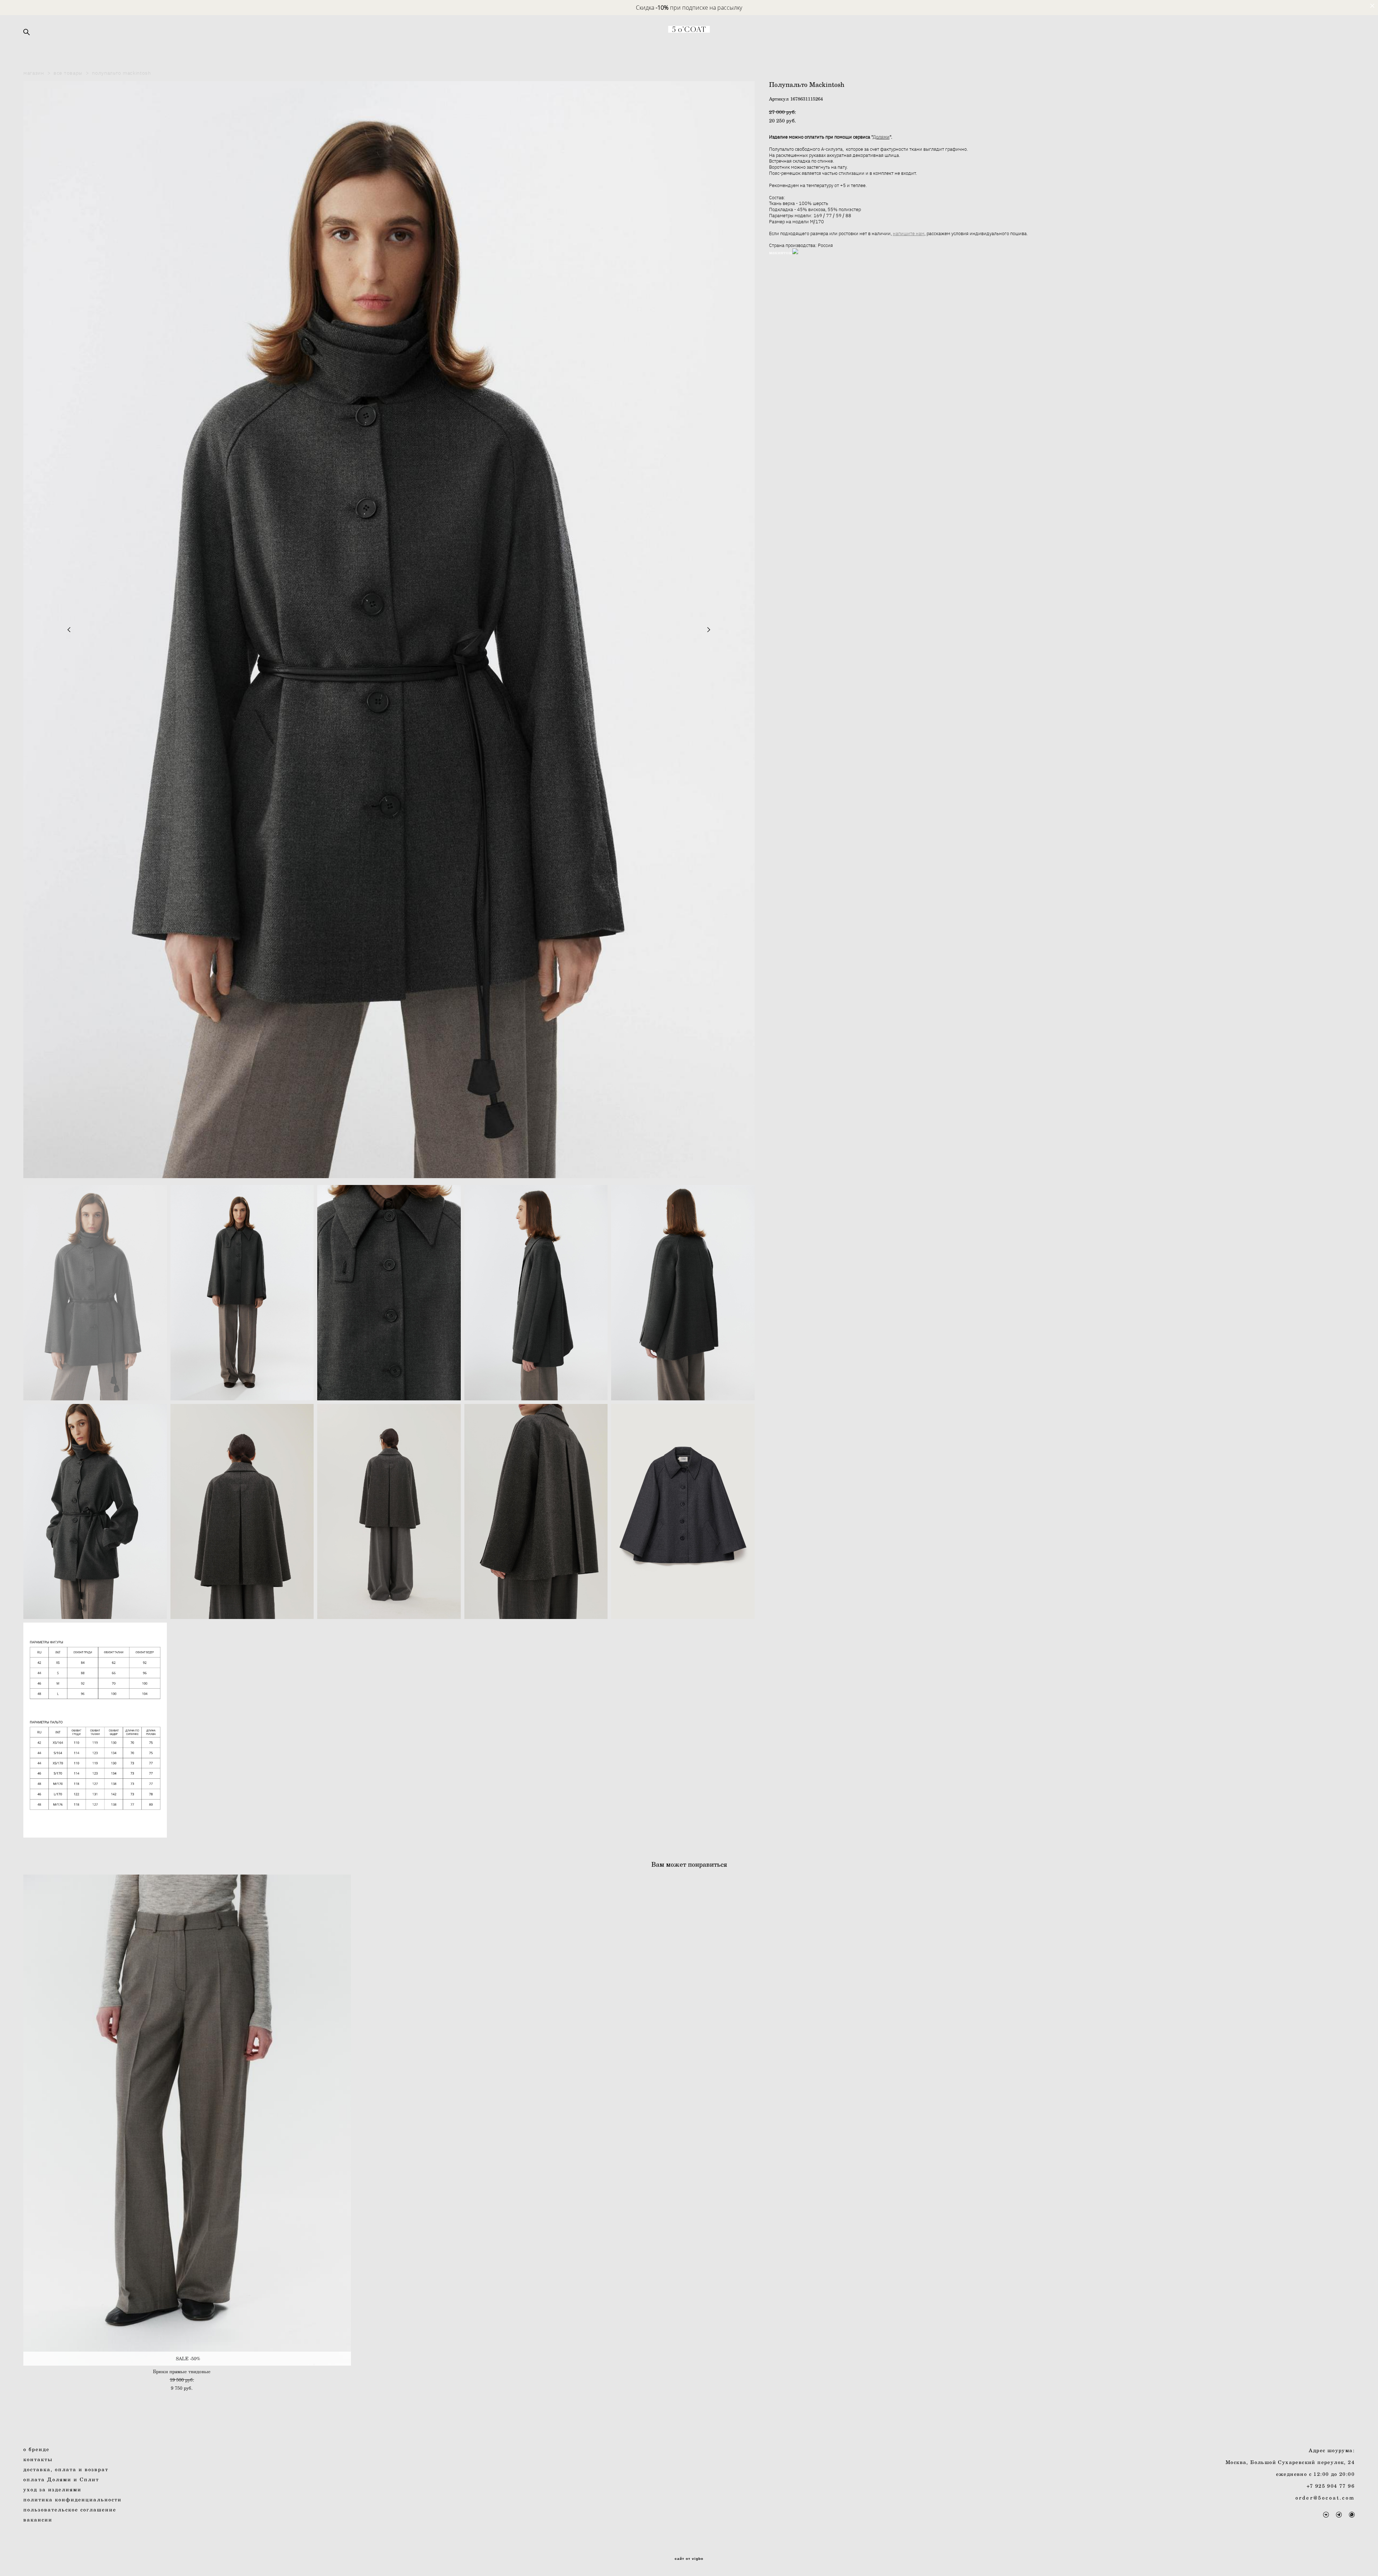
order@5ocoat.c (1321, 2498)
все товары (68, 73)
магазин (34, 73)
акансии (40, 2519)
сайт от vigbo (689, 2559)
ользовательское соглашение (72, 2509)
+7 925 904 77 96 (1331, 2486)
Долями (881, 137)
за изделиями (54, 2489)
